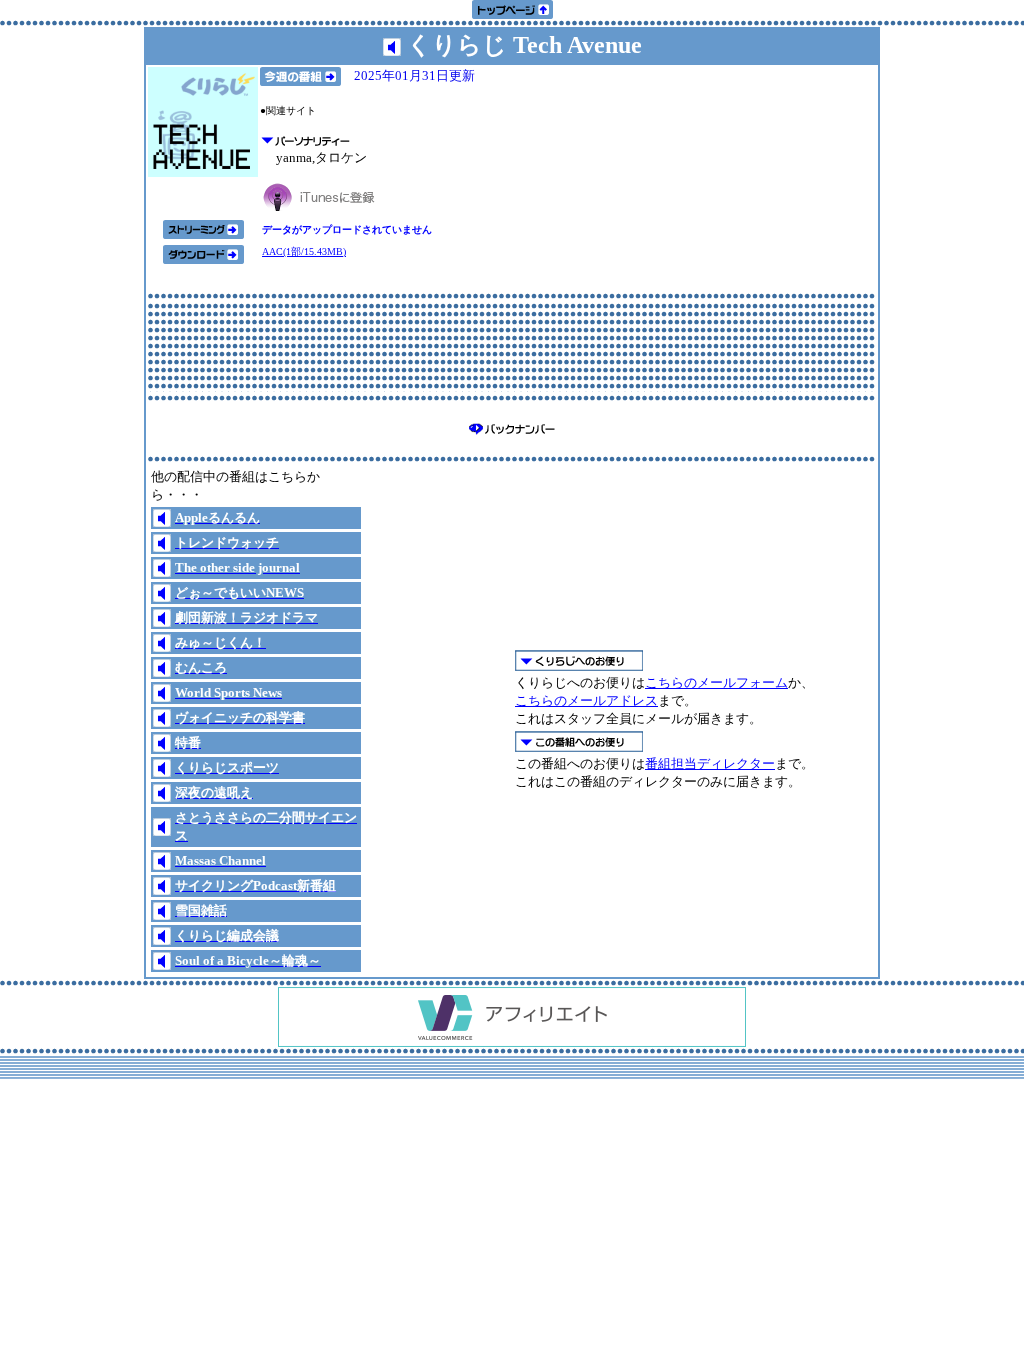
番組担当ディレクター (710, 763)
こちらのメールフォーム (716, 682)
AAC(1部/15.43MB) (304, 251)
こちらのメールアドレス (586, 700)
